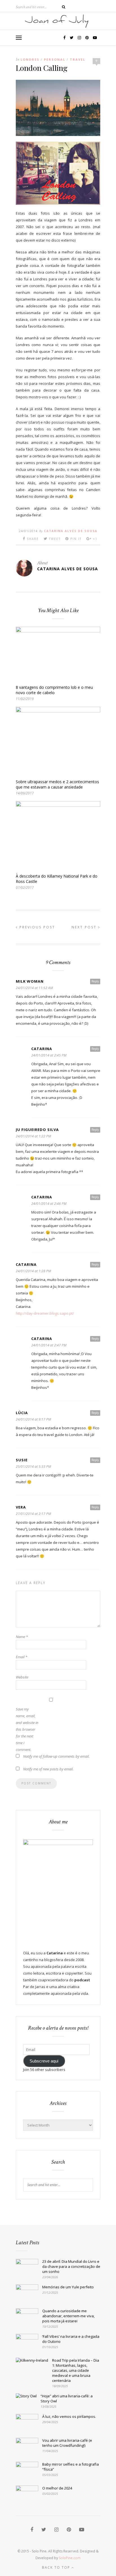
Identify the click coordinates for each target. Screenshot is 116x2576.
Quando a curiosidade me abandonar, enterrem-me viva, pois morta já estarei (68, 2316)
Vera (21, 1507)
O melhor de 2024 (57, 2488)
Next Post (85, 927)
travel (78, 59)
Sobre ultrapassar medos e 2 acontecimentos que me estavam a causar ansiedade (57, 784)
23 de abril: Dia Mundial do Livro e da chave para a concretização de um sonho (71, 2266)
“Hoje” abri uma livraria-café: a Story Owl (67, 2398)
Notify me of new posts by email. (48, 1769)
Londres (30, 59)
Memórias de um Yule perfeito (68, 2287)
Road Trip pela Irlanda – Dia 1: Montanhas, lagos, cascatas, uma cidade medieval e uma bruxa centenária (76, 2370)
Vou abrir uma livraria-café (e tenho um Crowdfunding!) (67, 2443)
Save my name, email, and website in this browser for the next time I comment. (27, 1729)
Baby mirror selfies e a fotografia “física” (71, 2467)
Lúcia (22, 1413)
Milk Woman (30, 981)
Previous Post (36, 927)
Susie (22, 1460)
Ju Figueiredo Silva (37, 1130)
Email (22, 1657)
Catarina (42, 1049)
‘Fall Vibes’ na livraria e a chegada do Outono (71, 2339)
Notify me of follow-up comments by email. (56, 1756)
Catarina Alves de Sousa (71, 531)
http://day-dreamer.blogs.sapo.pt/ (45, 1313)
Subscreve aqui (44, 2061)
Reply (95, 981)
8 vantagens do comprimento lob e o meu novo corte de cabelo (54, 690)
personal (55, 59)
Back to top (57, 2567)
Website (22, 1677)
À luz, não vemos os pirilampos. (69, 2416)
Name (22, 1637)
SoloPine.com (70, 2558)
